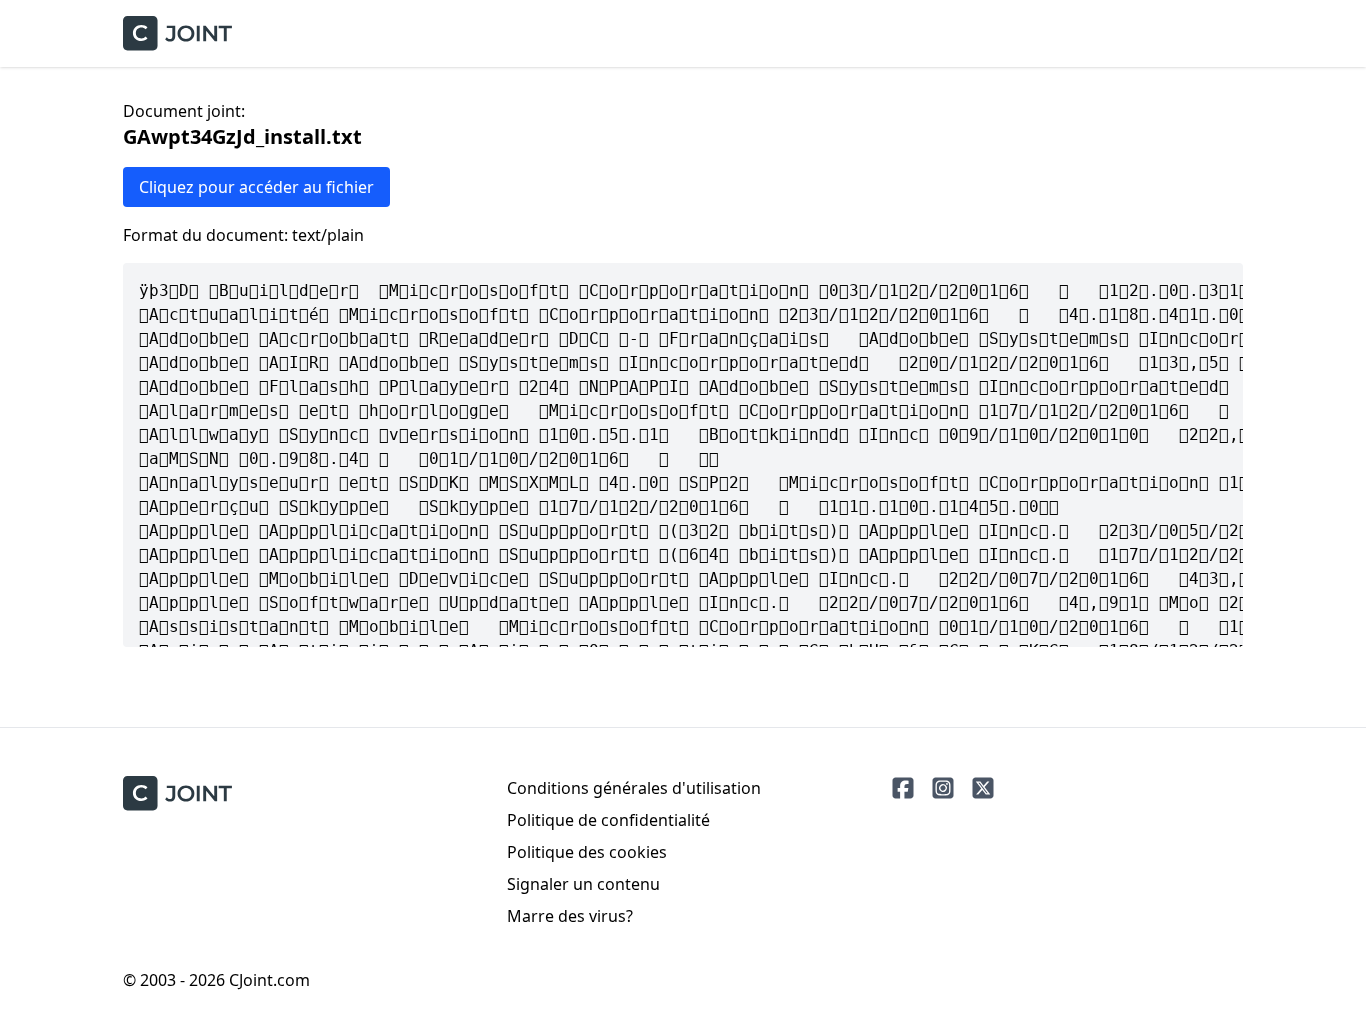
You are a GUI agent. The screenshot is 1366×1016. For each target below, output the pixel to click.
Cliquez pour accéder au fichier (256, 187)
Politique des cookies (587, 852)
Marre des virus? (570, 916)
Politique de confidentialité (608, 820)
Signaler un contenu (583, 884)
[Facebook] (903, 788)
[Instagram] (943, 788)
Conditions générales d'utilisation (634, 788)
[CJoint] (177, 793)
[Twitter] (983, 788)
